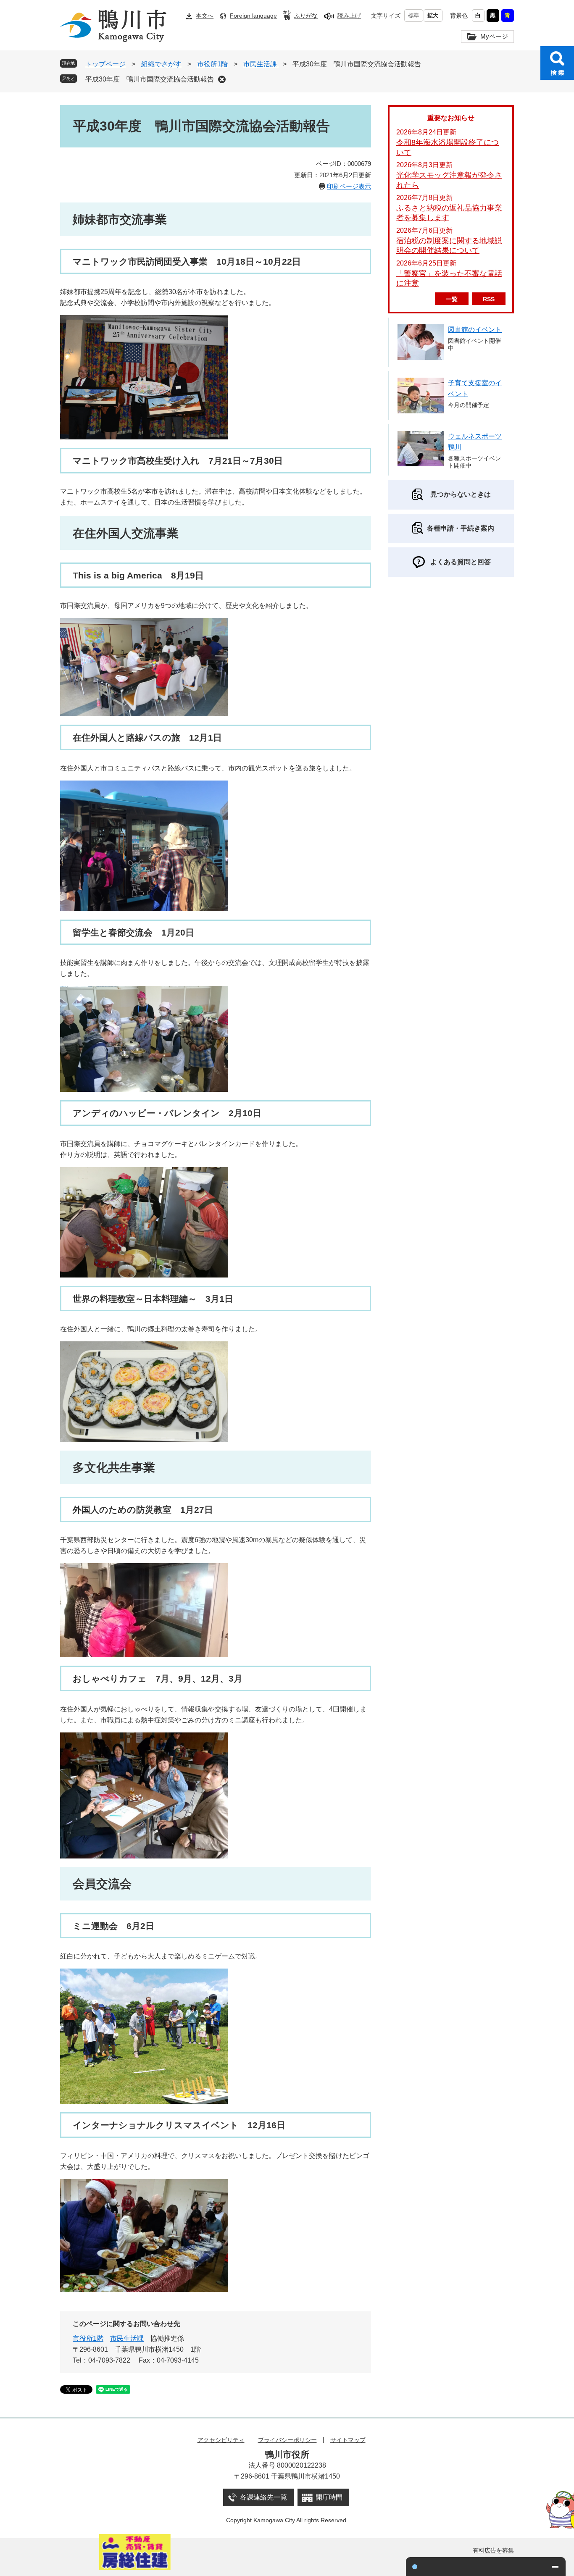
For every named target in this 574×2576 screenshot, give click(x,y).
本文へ (205, 16)
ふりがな (306, 16)
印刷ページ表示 (349, 186)
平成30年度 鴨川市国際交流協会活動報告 (150, 79)
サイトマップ (348, 2440)
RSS (489, 299)
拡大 (433, 15)
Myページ (494, 36)
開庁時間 (329, 2497)
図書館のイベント (475, 330)
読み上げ (349, 16)
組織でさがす (161, 64)
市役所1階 (212, 64)
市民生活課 (261, 64)
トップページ (105, 64)
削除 (222, 79)
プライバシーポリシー (287, 2440)
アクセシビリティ (221, 2440)
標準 (413, 15)
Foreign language (253, 16)
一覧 (452, 299)
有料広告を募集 (493, 2550)
